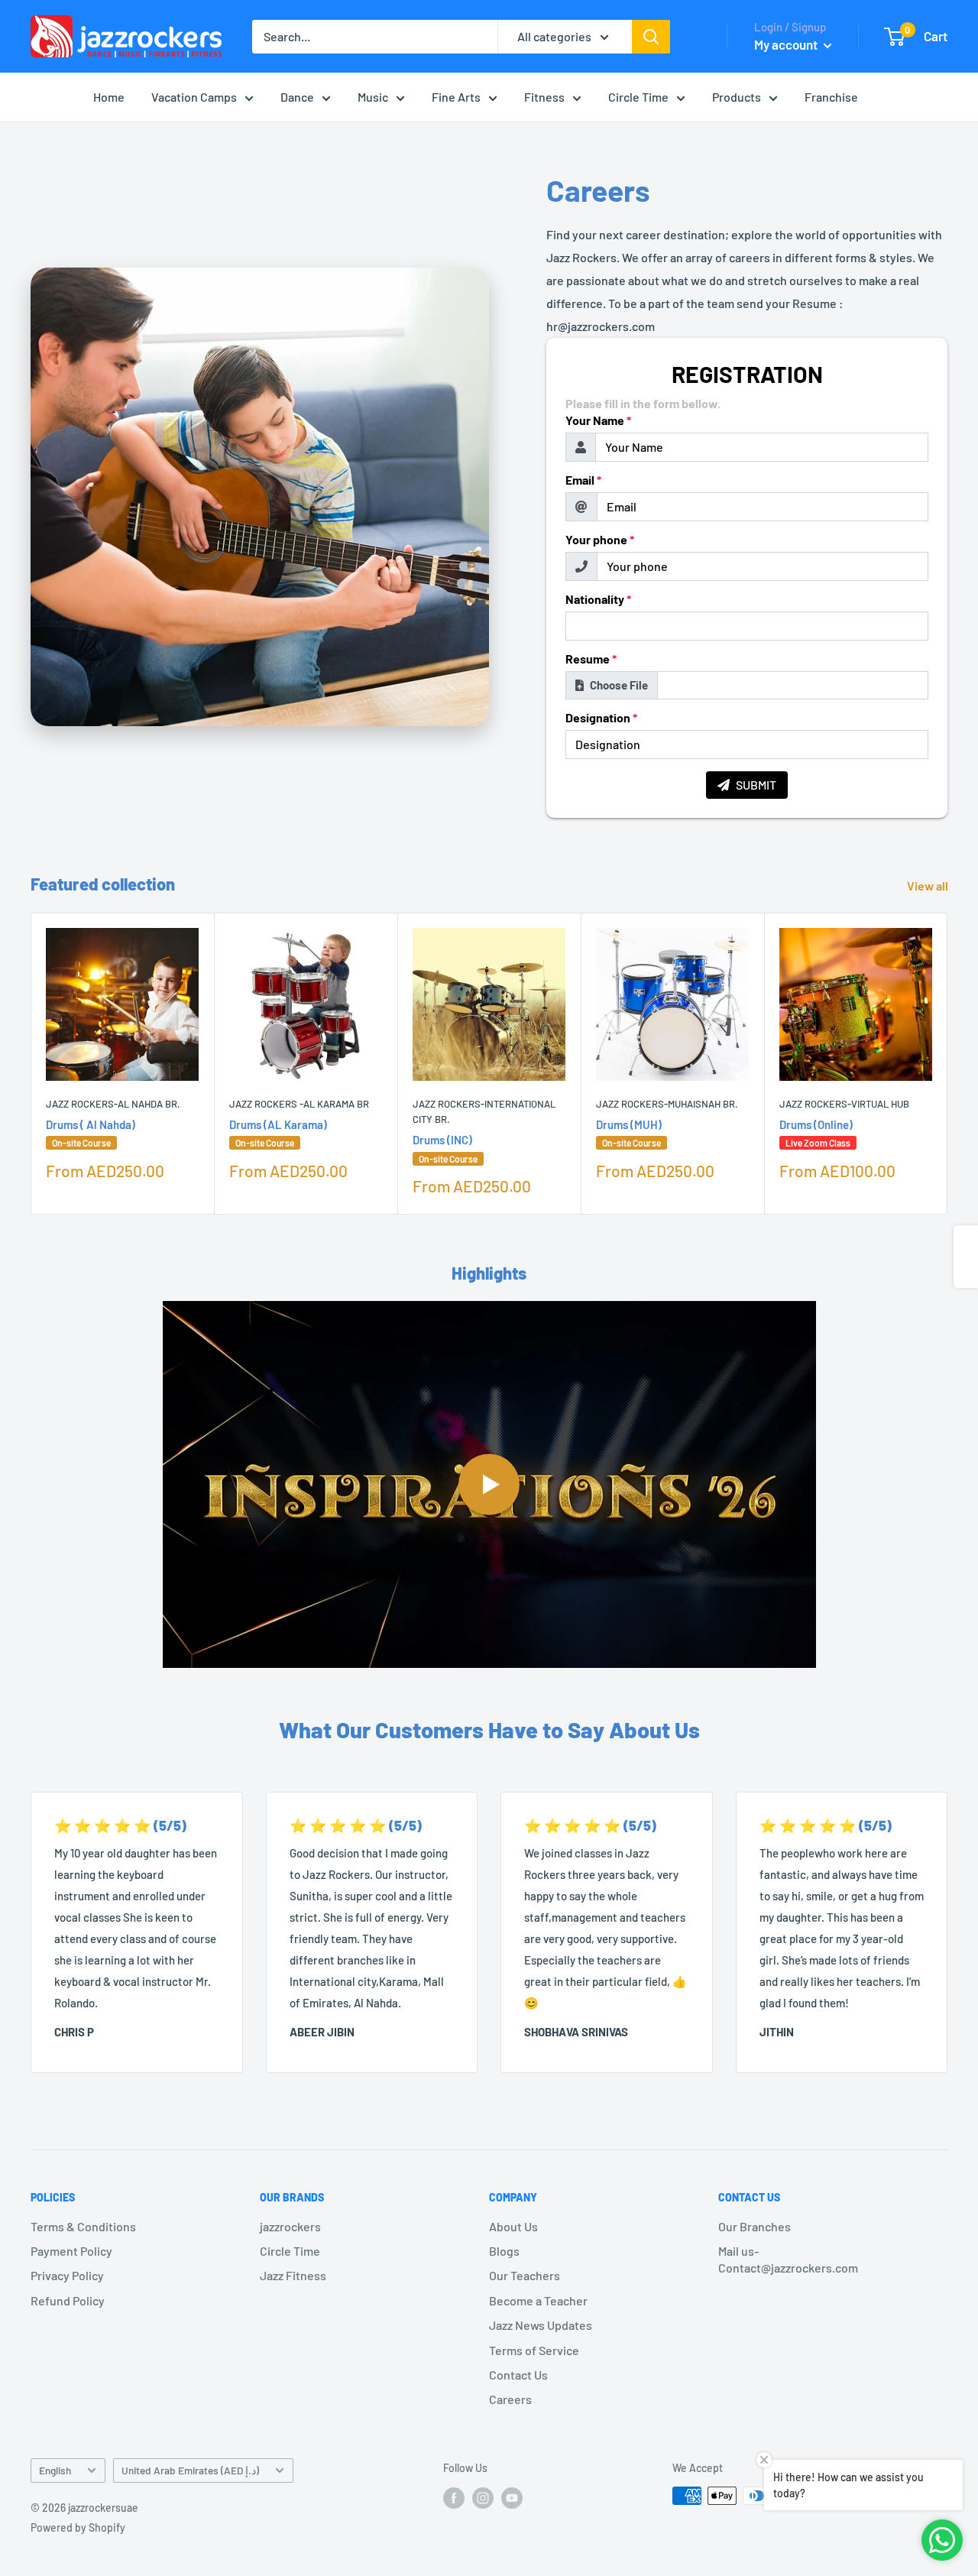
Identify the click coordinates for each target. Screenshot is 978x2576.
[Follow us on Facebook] (454, 2497)
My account (787, 44)
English (55, 2470)
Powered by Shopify (78, 2527)
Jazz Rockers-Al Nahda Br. (113, 1104)
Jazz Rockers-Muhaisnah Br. (667, 1104)
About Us (513, 2226)
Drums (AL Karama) (278, 1133)
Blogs (504, 2251)
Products (737, 97)
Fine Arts (456, 97)
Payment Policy (71, 2251)
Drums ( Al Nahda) (91, 1133)
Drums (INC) (445, 1148)
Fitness (544, 97)
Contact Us (518, 2375)
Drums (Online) (816, 1133)
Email (583, 480)
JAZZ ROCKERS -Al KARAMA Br (299, 1104)
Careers (510, 2399)
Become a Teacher (538, 2300)
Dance (297, 97)
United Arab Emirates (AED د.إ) (190, 2470)
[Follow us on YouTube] (512, 2497)
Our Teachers (525, 2275)
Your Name (598, 420)
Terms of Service (534, 2350)
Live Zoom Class (818, 1143)
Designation (601, 718)
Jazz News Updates (541, 2325)
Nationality (598, 599)
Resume (591, 659)
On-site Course (81, 1143)
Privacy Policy (67, 2275)
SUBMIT (756, 785)
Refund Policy (68, 2300)
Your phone (600, 540)
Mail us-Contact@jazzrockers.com (788, 2259)
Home (109, 97)
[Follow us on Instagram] (483, 2497)
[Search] (651, 37)
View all (929, 886)
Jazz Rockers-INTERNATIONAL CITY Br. (484, 1111)
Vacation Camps (194, 97)
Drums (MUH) (629, 1133)
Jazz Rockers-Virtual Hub (844, 1104)
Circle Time (638, 97)
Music (373, 97)
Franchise (831, 97)
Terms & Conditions (83, 2226)
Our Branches (755, 2226)
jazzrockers (290, 2226)
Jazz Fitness (293, 2275)
